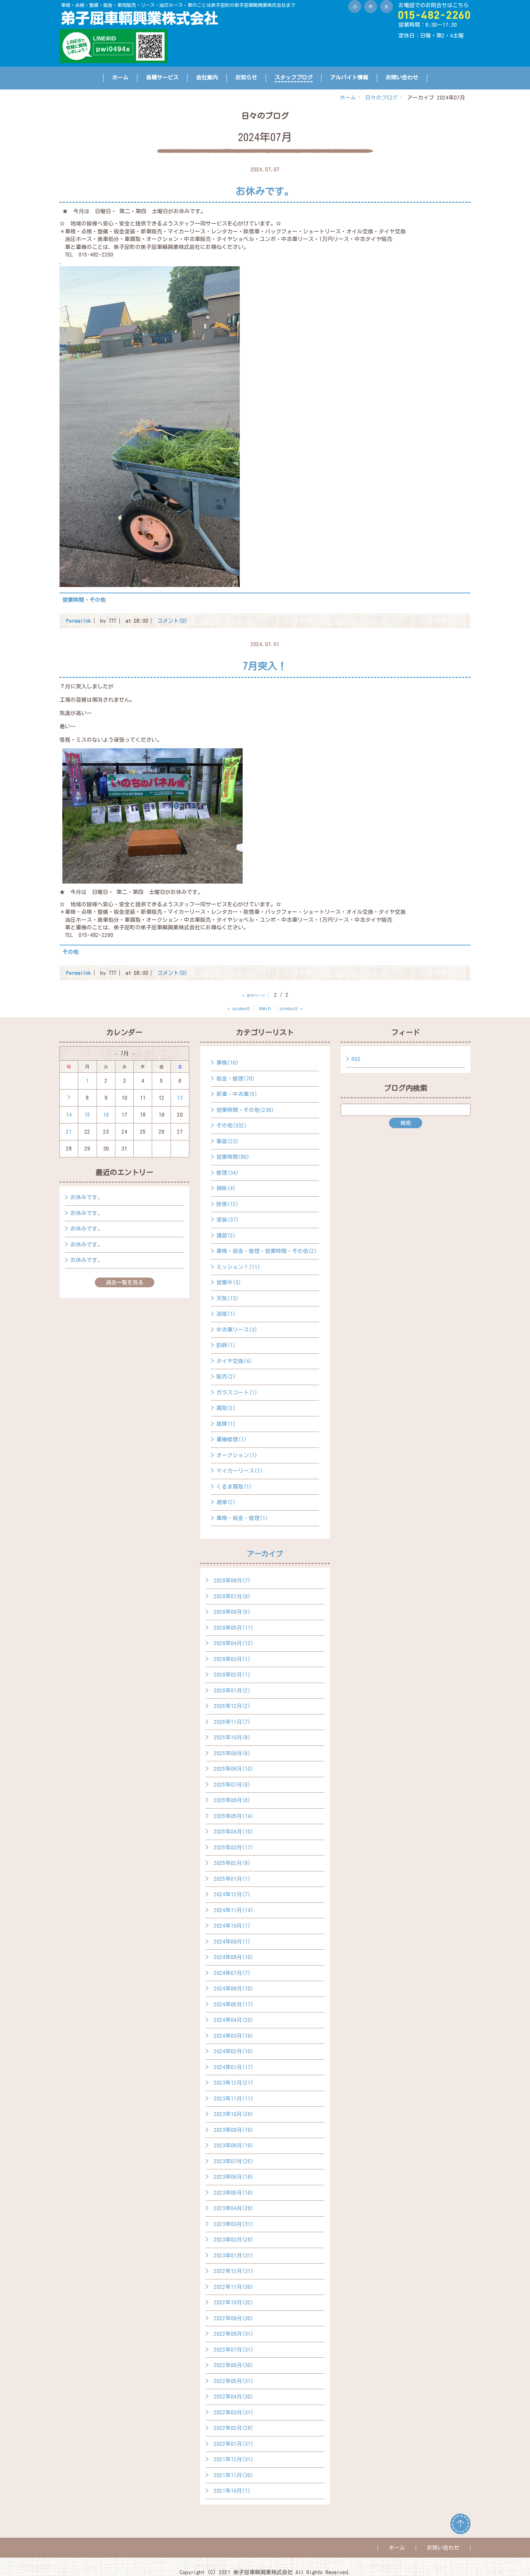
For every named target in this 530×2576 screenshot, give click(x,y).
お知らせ (246, 77)
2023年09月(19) (234, 2130)
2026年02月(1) (232, 1675)
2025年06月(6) (232, 1800)
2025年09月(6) (232, 1753)
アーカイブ (265, 1554)
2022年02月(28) (234, 2428)
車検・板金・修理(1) (242, 1518)
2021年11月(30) (234, 2475)
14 (69, 1115)
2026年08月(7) (232, 1580)
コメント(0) (172, 621)
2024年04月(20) (234, 2020)
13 (180, 1098)
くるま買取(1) (234, 1487)
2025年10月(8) (232, 1737)
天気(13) (228, 1298)
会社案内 (207, 77)
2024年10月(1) (232, 1926)
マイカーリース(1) (240, 1471)
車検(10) (228, 1063)
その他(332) (232, 1125)
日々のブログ (381, 98)
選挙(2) (226, 1502)
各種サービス (162, 77)
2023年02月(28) (234, 2240)
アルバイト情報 (349, 77)
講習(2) (226, 1236)
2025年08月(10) (234, 1769)
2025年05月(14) (234, 1816)
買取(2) (226, 1408)
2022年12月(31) (234, 2271)
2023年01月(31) (234, 2255)
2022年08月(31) (234, 2334)
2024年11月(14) (234, 1910)
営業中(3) (229, 1282)
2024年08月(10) (234, 1957)
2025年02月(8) (232, 1863)
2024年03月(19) (234, 2036)
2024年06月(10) (234, 1988)
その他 (70, 952)
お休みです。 (87, 1197)
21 (69, 1132)
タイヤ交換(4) (234, 1361)
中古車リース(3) (237, 1330)
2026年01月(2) (232, 1690)
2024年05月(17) (234, 2004)
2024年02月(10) (234, 2051)
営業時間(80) (233, 1157)
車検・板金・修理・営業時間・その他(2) (267, 1251)
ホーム (120, 77)
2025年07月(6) (232, 1785)
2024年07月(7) (232, 1973)
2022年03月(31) (234, 2412)
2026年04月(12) (234, 1643)
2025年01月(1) (232, 1879)
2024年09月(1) (232, 1942)
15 (87, 1115)
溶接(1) (226, 1314)
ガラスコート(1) (237, 1392)
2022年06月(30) (234, 2365)
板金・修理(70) (236, 1079)
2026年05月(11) (234, 1628)
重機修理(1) (231, 1439)
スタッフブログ (294, 77)
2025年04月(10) (234, 1832)
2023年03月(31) (234, 2224)
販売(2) (226, 1377)
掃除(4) (226, 1188)
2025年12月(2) (232, 1706)
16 (106, 1115)
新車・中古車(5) (237, 1094)
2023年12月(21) (234, 2083)
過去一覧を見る (125, 1282)
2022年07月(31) (234, 2350)
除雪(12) (228, 1204)
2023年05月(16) (234, 2193)
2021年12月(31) (234, 2459)
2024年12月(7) (232, 1894)
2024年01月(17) (234, 2067)
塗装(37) (228, 1220)
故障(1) (226, 1424)
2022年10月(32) (234, 2302)
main (265, 1008)
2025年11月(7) (232, 1722)
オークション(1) (237, 1455)
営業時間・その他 (84, 600)
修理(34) (228, 1173)
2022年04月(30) (234, 2397)
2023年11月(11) (234, 2099)
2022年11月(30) (234, 2287)
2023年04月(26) (234, 2208)
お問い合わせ (402, 77)
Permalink (79, 621)
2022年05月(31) (234, 2381)
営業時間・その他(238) (245, 1110)
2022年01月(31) (234, 2444)
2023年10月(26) (234, 2114)
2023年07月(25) (234, 2161)
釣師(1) (226, 1345)
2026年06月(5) (232, 1612)
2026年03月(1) (232, 1659)
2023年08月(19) (234, 2145)
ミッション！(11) (238, 1267)
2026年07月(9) (232, 1596)
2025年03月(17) (234, 1847)
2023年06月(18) (234, 2177)
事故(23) (228, 1141)
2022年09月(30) (234, 2318)
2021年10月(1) (232, 2491)
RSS (356, 1059)
